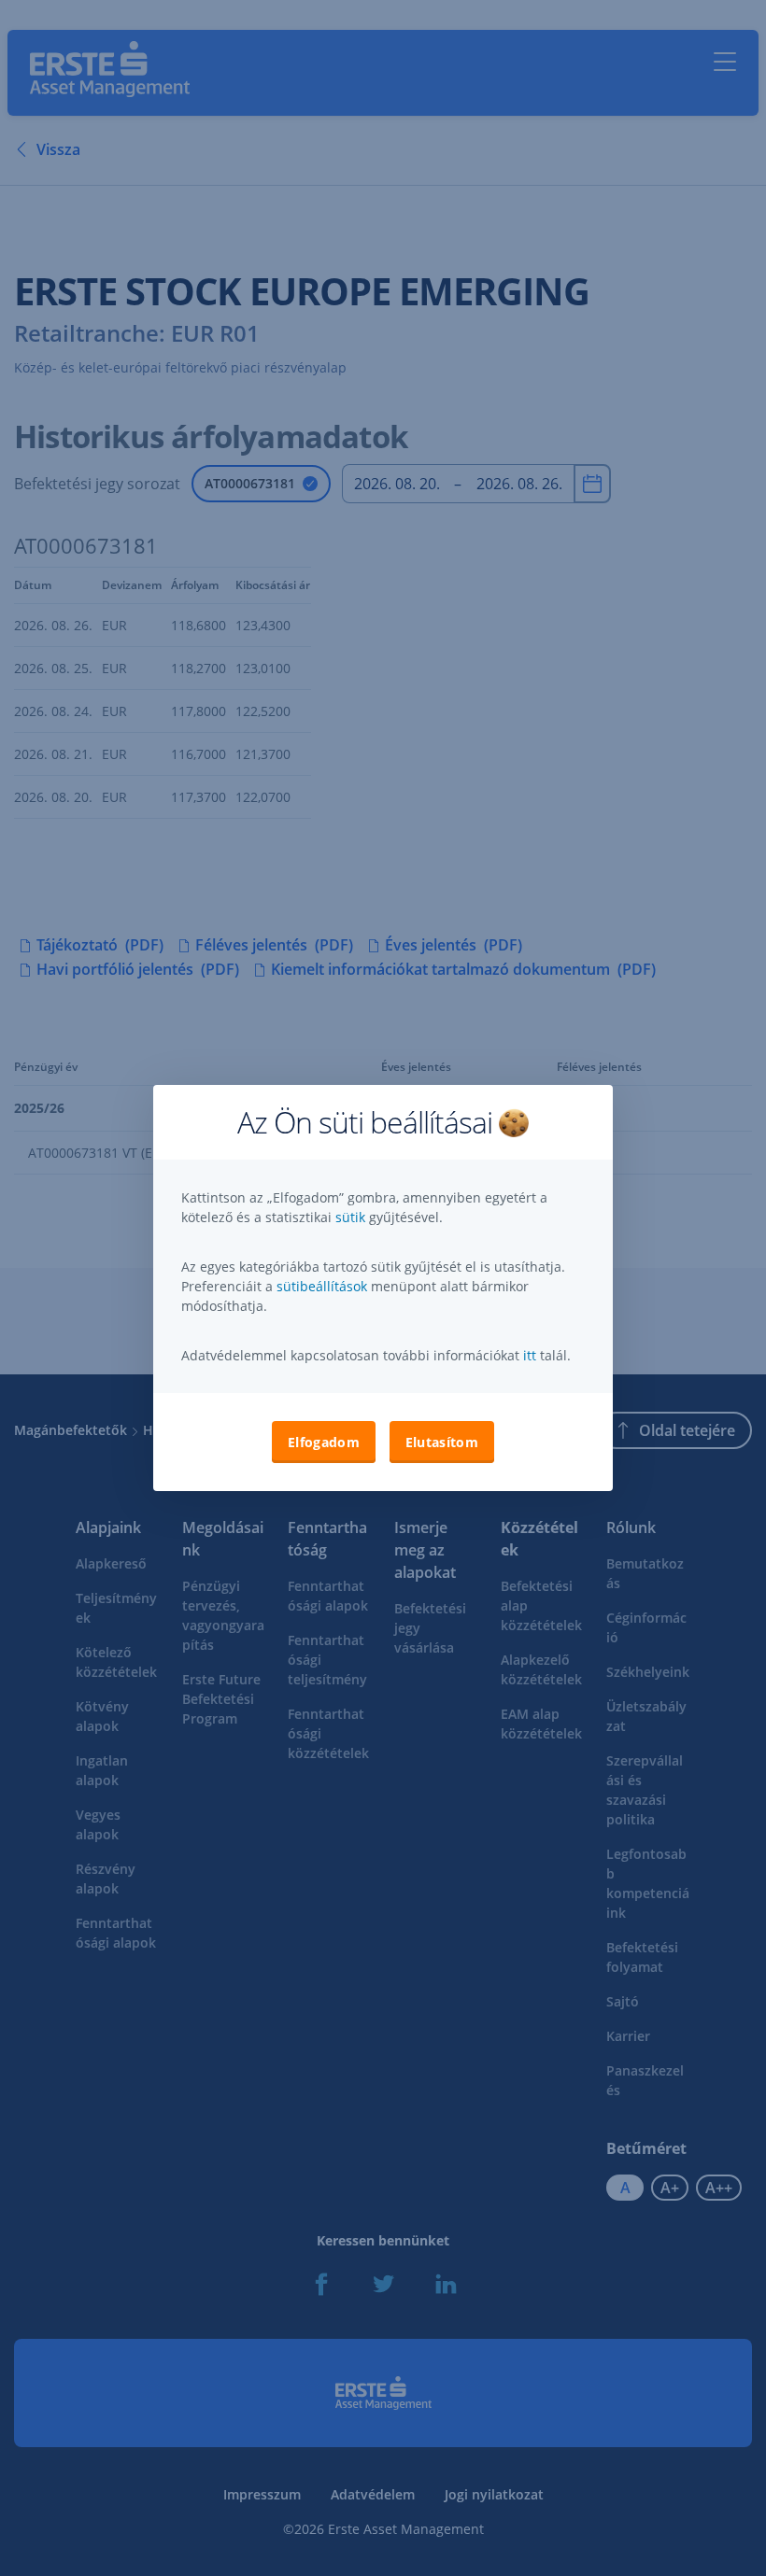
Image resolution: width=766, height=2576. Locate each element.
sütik (352, 1217)
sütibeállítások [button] (322, 1286)
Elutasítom (442, 1442)
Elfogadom (324, 1442)
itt (530, 1355)
